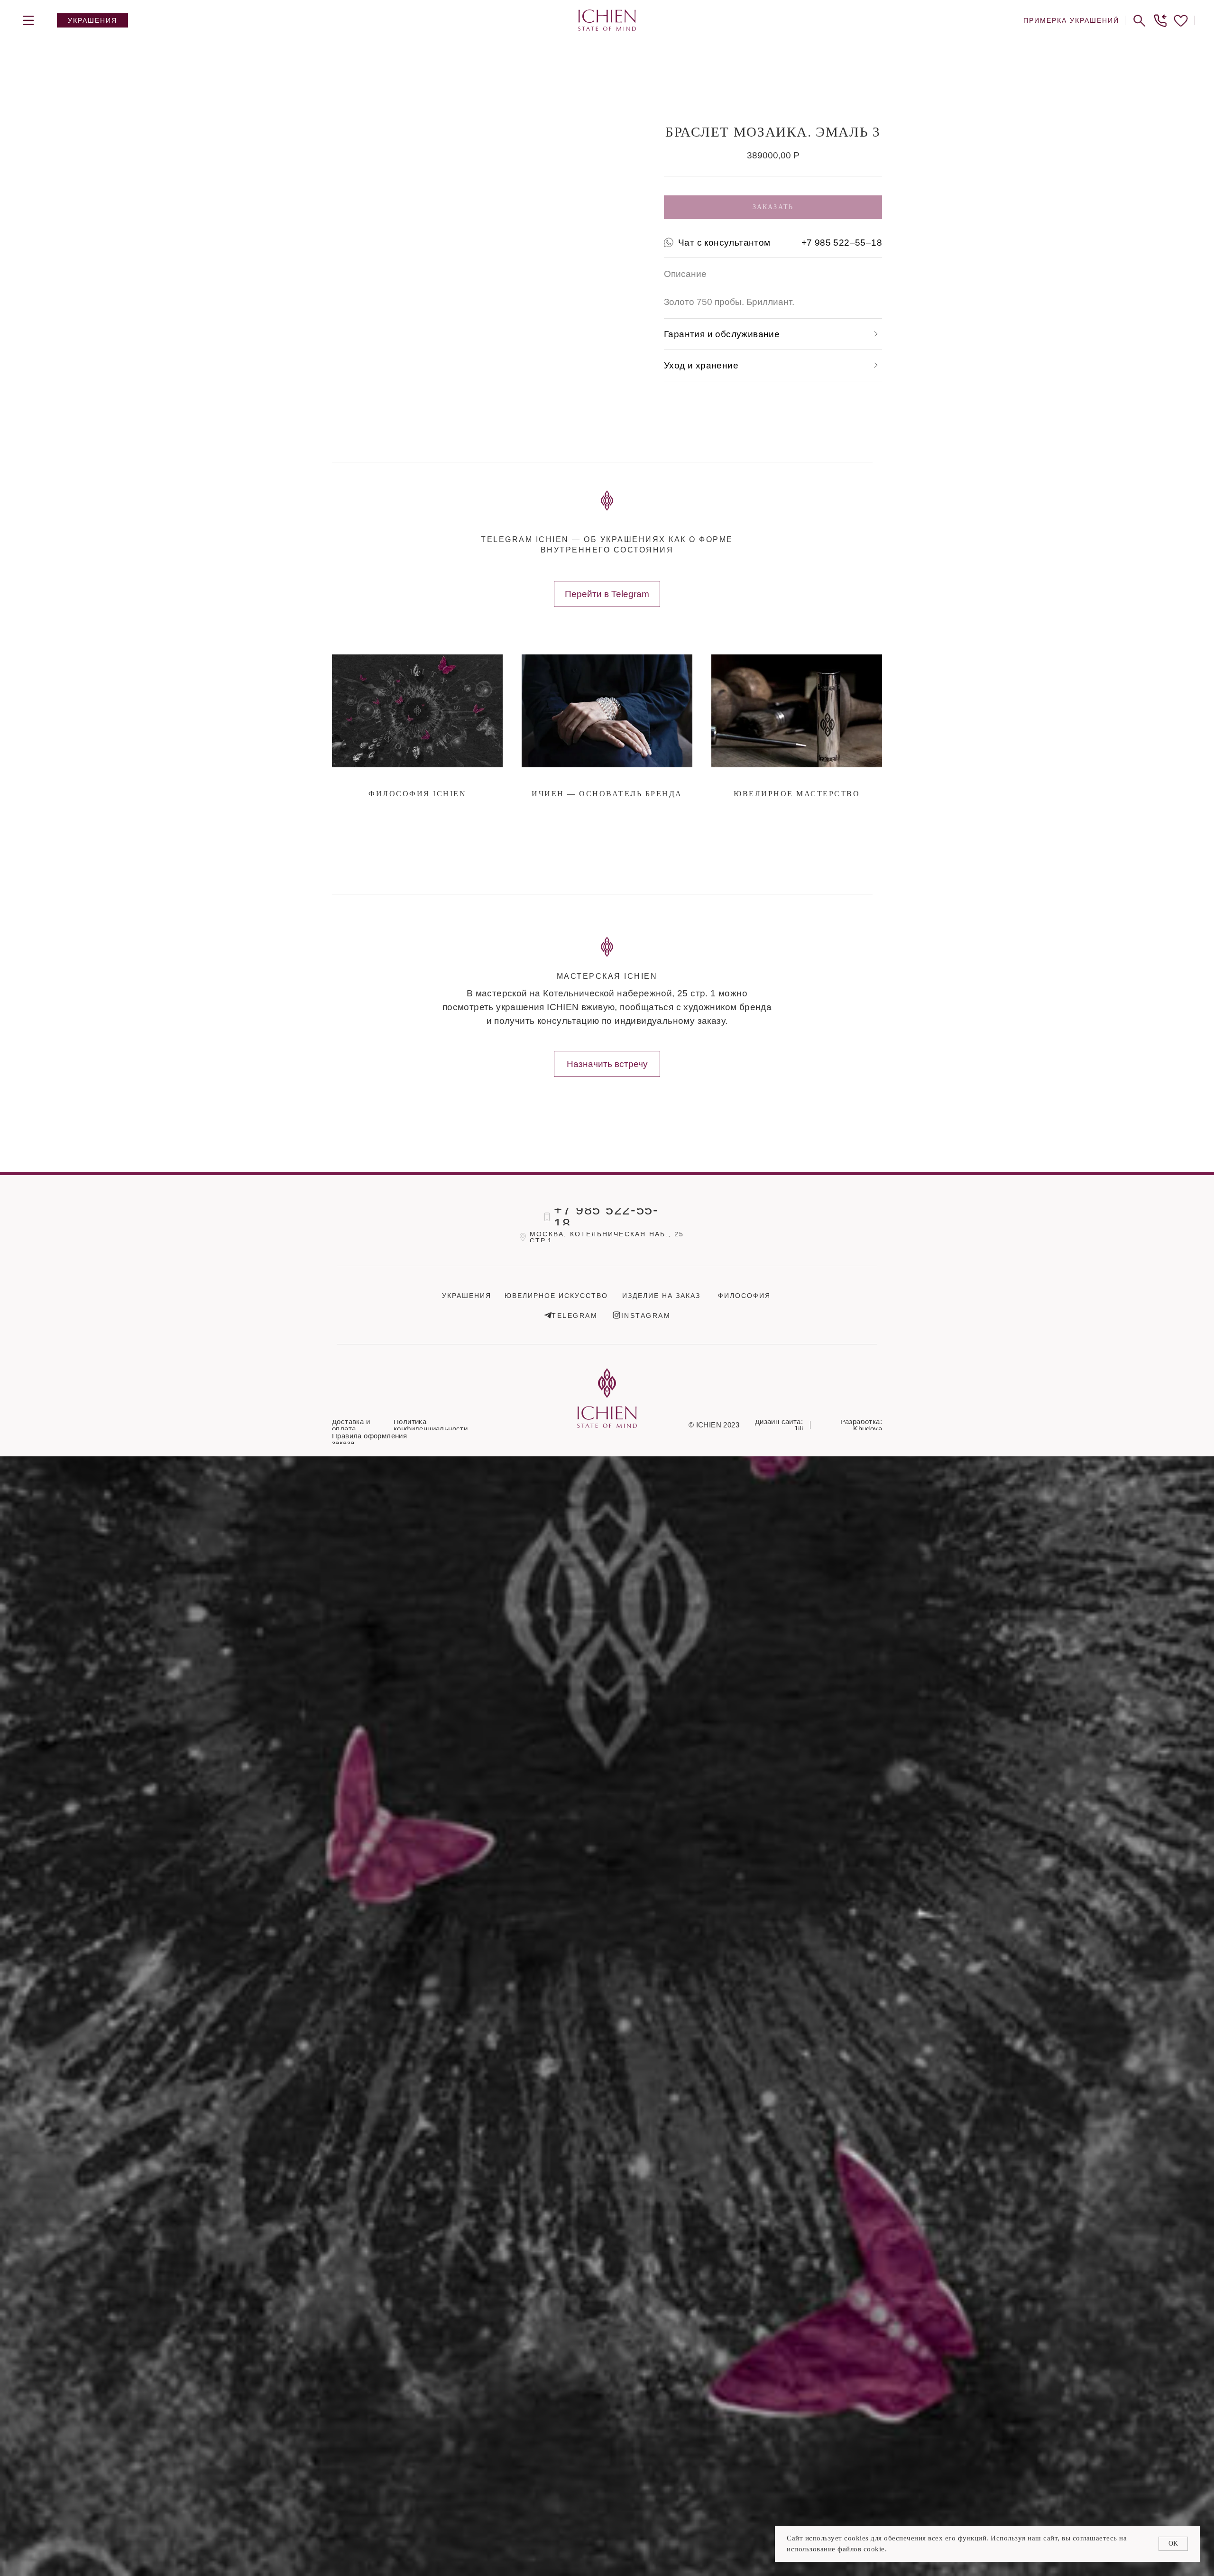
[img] (28, 20)
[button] (1160, 20)
